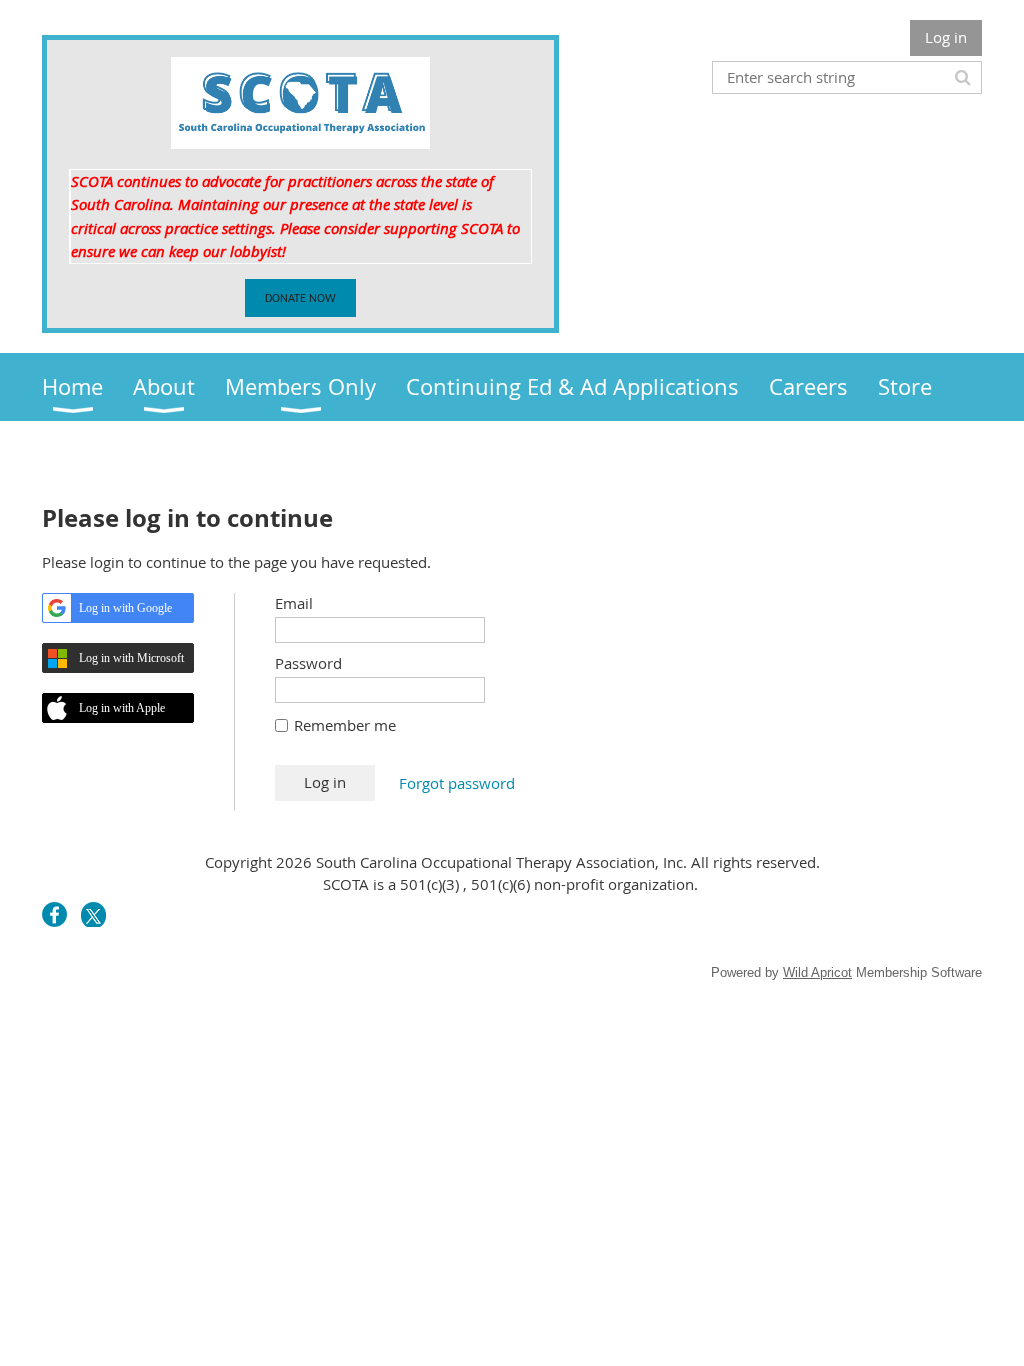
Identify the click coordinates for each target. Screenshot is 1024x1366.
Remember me (345, 725)
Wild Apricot (817, 972)
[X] (93, 914)
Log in (946, 37)
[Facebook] (54, 914)
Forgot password (457, 783)
